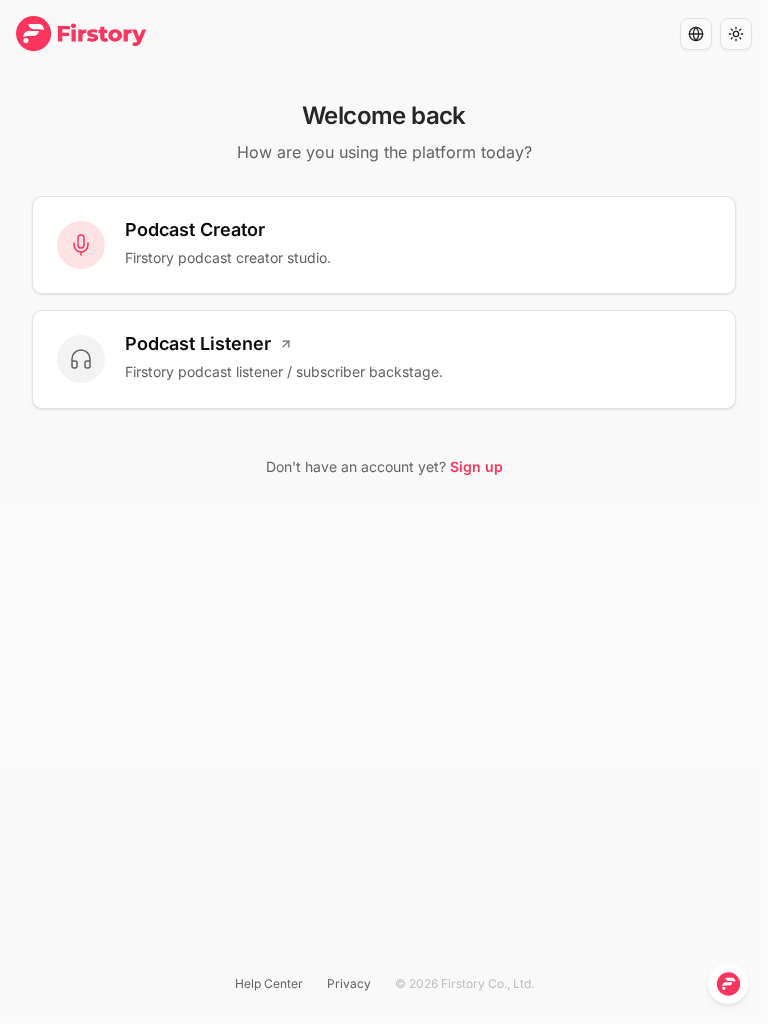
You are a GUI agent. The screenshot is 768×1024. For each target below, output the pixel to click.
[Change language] (696, 34)
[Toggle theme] (736, 34)
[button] (696, 34)
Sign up (476, 466)
